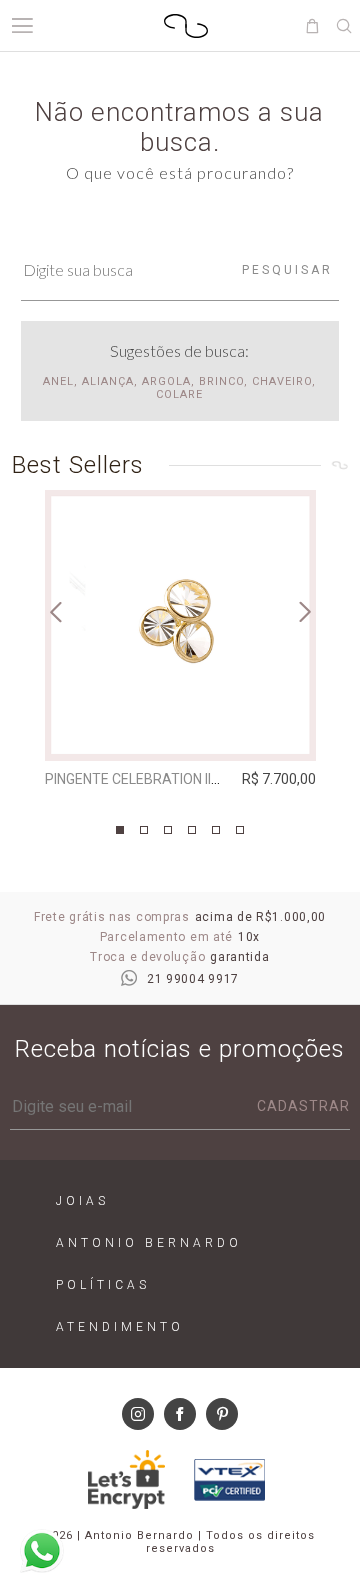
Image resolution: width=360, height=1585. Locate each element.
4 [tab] (192, 830)
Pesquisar (287, 270)
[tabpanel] (180, 643)
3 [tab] (168, 830)
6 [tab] (240, 830)
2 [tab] (144, 830)
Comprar (180, 732)
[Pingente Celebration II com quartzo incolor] (180, 625)
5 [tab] (216, 830)
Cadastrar (303, 1106)
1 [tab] (120, 830)
